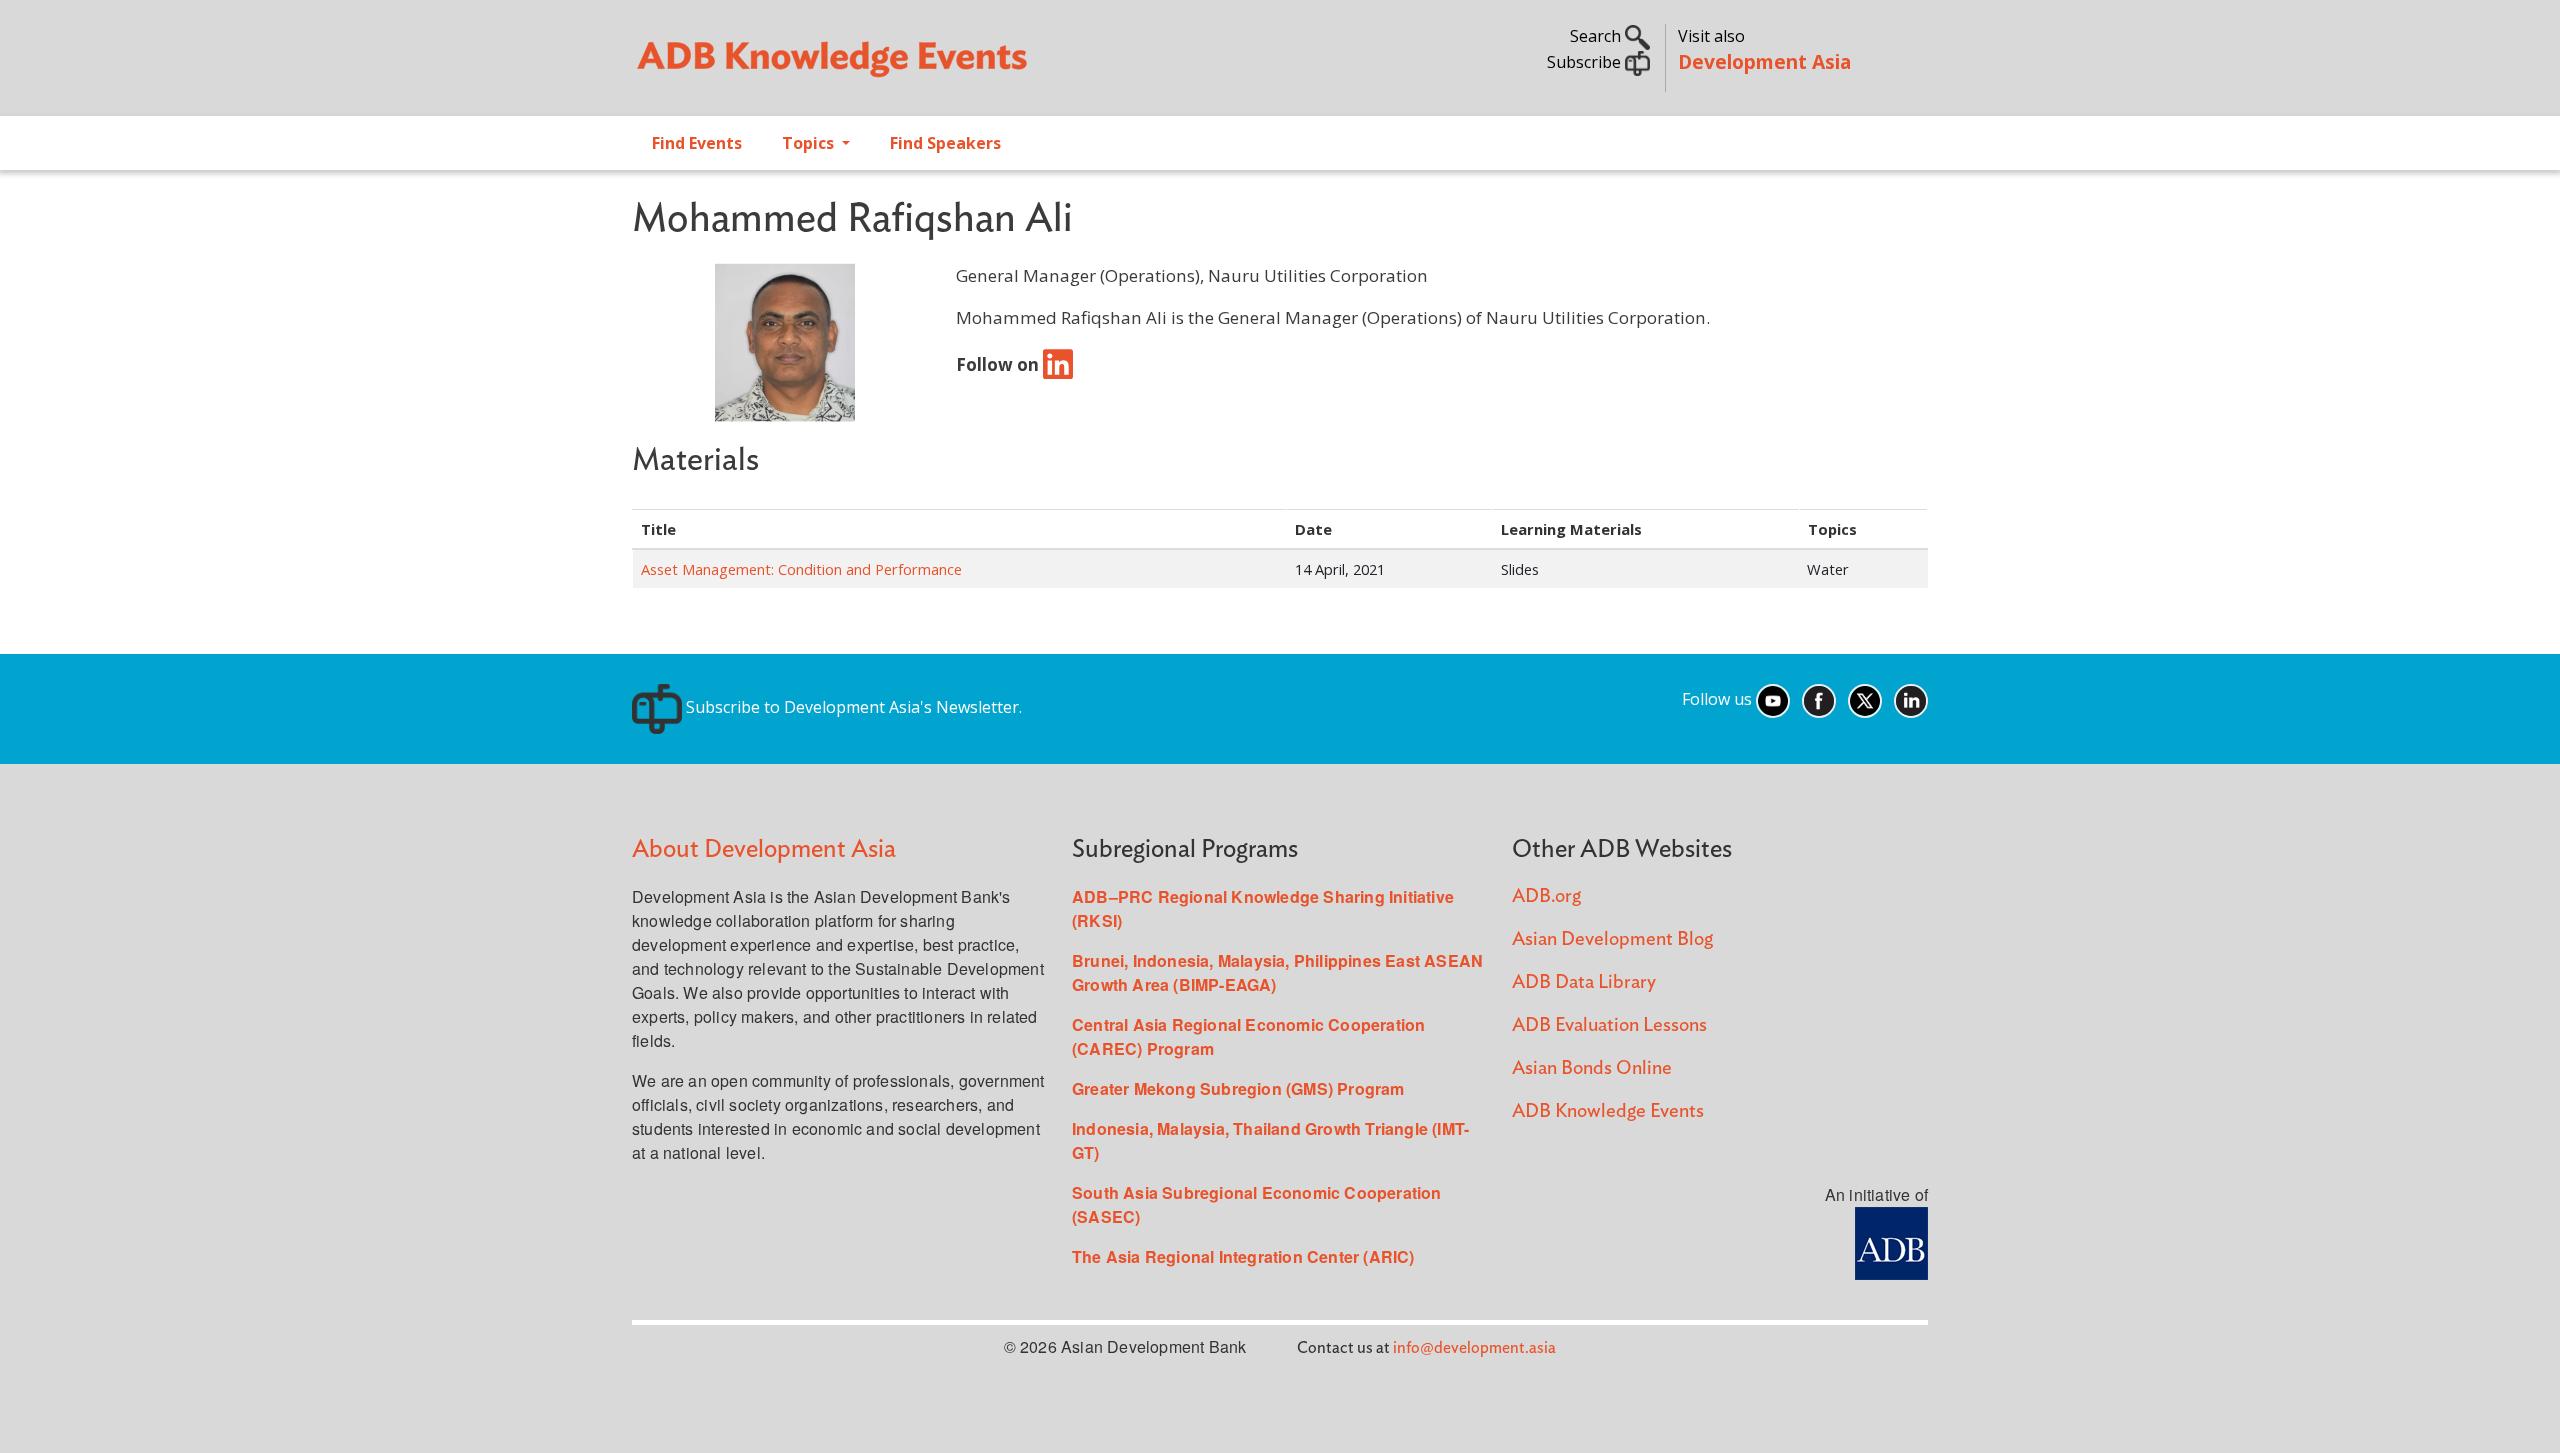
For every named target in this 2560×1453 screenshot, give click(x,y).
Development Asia (1764, 61)
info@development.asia (1474, 1348)
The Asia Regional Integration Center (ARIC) (1243, 1256)
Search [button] (1597, 36)
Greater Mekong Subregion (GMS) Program (1238, 1088)
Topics (810, 143)
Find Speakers (945, 143)
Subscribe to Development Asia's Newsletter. (852, 707)
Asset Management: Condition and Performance (801, 569)
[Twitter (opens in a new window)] (1865, 699)
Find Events (697, 143)
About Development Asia (764, 849)
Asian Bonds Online (1592, 1068)
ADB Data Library (1584, 982)
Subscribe (1586, 62)
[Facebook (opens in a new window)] (1819, 699)
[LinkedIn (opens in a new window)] (1911, 699)
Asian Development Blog (1612, 939)
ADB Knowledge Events (1608, 1111)
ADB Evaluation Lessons (1609, 1025)
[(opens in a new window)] (1058, 363)
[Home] (946, 66)
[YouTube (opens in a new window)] (1773, 699)
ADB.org (1546, 896)
